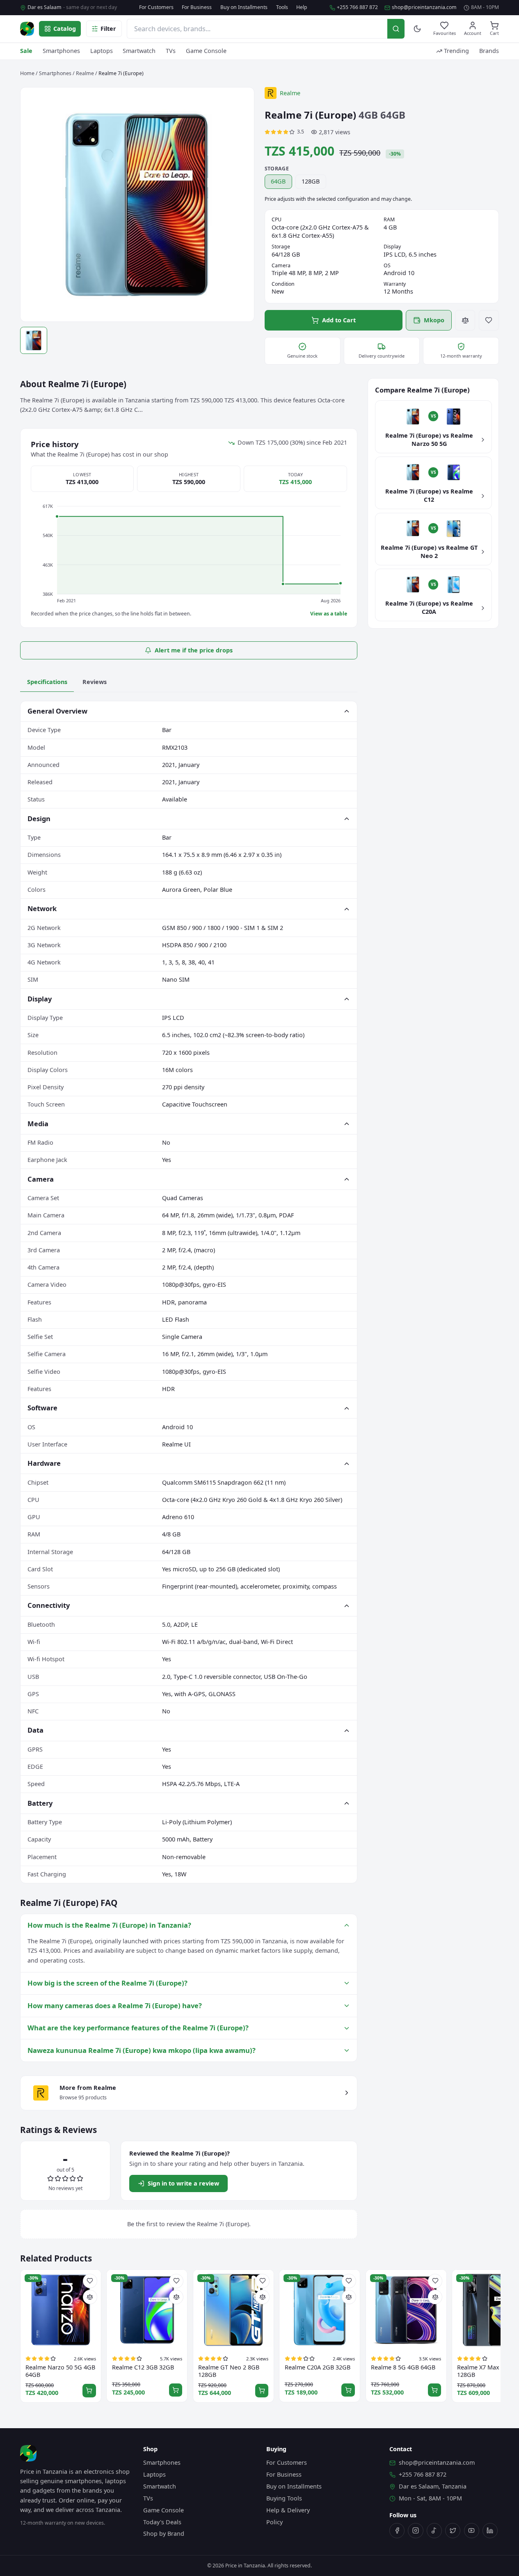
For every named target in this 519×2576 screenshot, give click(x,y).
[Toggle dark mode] (417, 29)
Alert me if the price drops (194, 650)
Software (42, 1408)
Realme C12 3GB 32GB (143, 2367)
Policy (274, 2522)
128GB (311, 181)
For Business (197, 7)
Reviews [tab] (95, 682)
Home (27, 73)
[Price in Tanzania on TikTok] (434, 2531)
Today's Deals (162, 2522)
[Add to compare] (465, 320)
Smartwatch (139, 51)
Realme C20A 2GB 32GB (318, 2367)
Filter (108, 29)
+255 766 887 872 (357, 7)
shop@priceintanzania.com (424, 7)
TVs (171, 51)
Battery (40, 1803)
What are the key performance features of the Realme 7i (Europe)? (138, 2028)
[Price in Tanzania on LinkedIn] (490, 2531)
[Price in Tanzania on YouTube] (472, 2531)
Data (35, 1730)
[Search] (396, 29)
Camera (41, 1179)
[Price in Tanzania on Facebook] (397, 2531)
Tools (282, 7)
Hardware (44, 1463)
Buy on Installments (244, 7)
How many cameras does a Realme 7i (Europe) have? (115, 2005)
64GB (278, 181)
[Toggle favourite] (489, 320)
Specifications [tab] (47, 682)
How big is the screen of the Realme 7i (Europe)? (107, 1983)
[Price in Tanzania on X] (453, 2531)
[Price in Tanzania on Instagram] (415, 2531)
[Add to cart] (89, 2391)
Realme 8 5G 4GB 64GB (403, 2367)
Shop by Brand (164, 2534)
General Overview (57, 711)
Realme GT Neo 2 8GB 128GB (229, 2371)
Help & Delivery (288, 2510)
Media (38, 1124)
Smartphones (61, 51)
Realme (85, 73)
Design (39, 818)
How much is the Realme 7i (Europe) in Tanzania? (109, 1925)
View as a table (329, 614)
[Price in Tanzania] (27, 29)
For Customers (156, 7)
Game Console (206, 51)
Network (42, 908)
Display (40, 999)
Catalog (65, 29)
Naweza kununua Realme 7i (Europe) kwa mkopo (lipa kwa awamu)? (142, 2050)
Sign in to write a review (183, 2183)
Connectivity (49, 1605)
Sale (26, 51)
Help (302, 7)
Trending (456, 51)
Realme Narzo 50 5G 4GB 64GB (60, 2371)
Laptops (102, 51)
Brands (489, 51)
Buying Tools (284, 2498)
